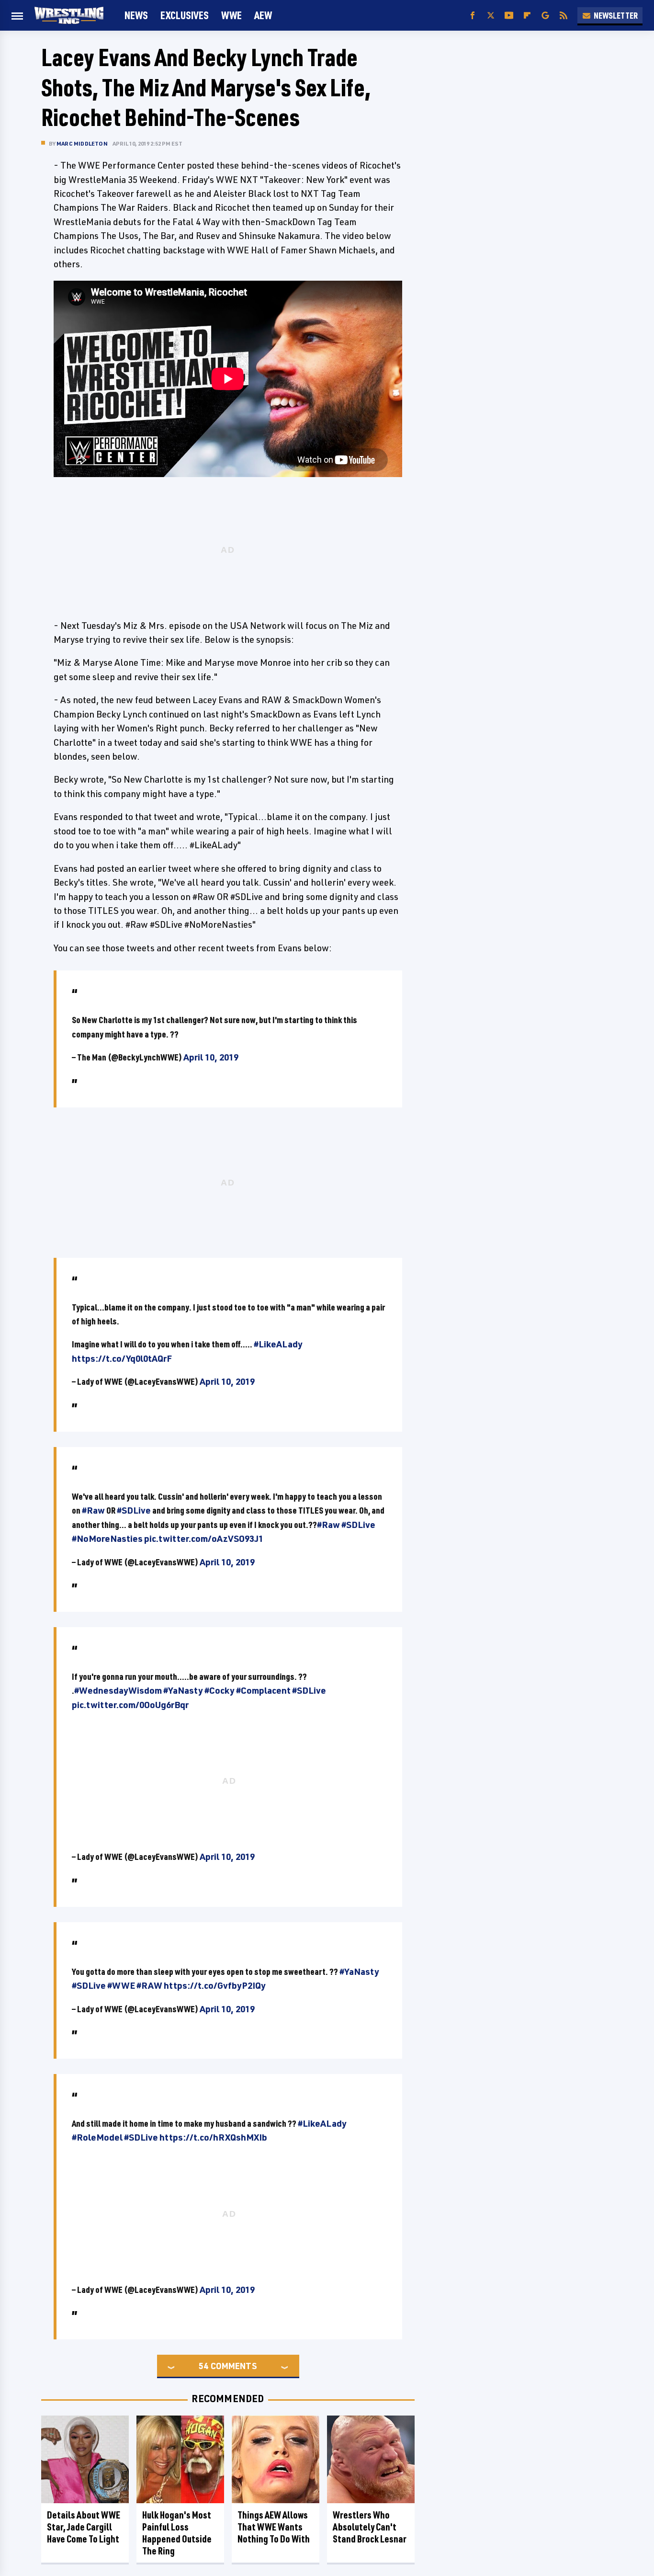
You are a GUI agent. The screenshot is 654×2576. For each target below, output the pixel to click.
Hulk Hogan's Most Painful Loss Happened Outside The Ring (177, 2533)
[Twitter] (491, 16)
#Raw (93, 1510)
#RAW (149, 1985)
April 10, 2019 (211, 1057)
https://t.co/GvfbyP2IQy (215, 1985)
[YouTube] (509, 16)
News (136, 15)
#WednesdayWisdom (118, 1690)
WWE (231, 15)
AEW (263, 15)
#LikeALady (278, 1344)
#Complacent (263, 1690)
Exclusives (185, 15)
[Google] (545, 16)
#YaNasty (183, 1690)
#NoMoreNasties (107, 1539)
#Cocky (220, 1690)
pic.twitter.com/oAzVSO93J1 (204, 1539)
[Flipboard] (527, 16)
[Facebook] (473, 16)
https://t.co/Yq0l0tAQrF (122, 1358)
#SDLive (134, 1510)
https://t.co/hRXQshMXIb (213, 2137)
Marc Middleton (82, 143)
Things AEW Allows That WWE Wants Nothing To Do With (274, 2527)
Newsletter (616, 15)
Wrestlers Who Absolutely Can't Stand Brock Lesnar (370, 2527)
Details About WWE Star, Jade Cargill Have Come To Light (84, 2527)
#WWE (121, 1985)
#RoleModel (97, 2137)
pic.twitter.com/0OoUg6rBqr (130, 1705)
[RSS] (564, 16)
